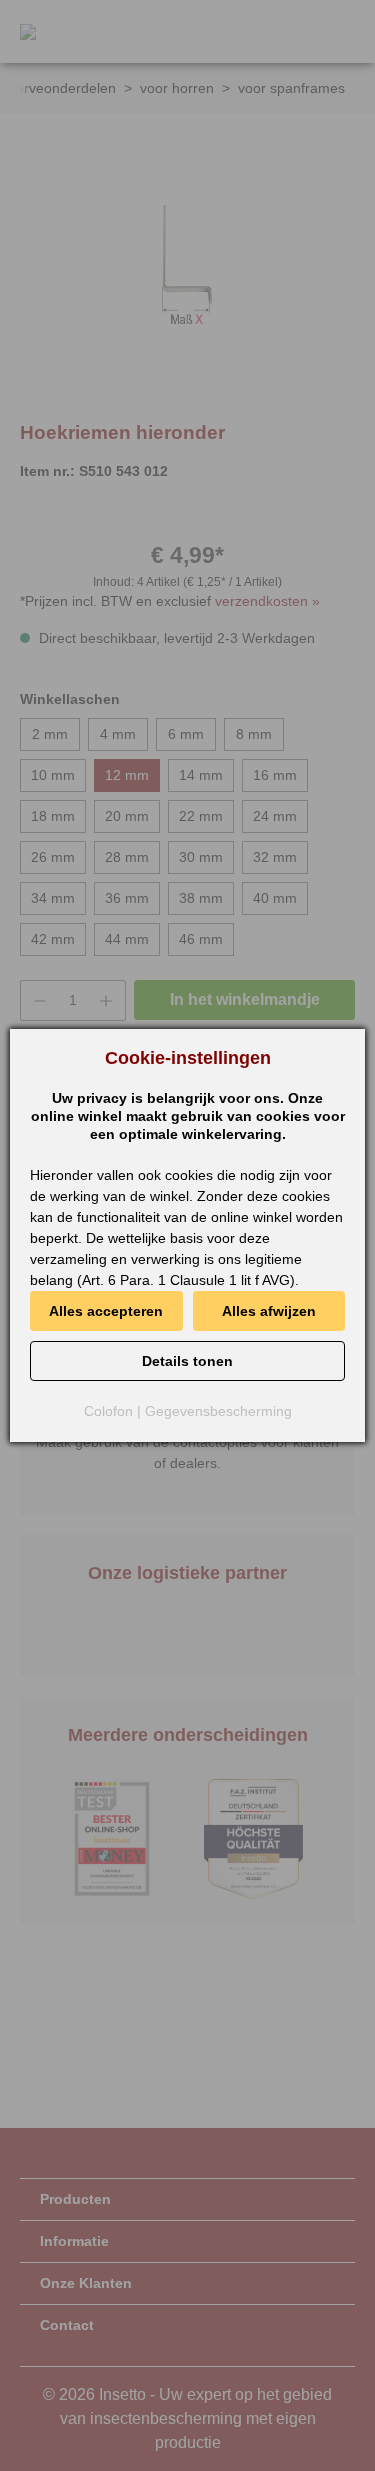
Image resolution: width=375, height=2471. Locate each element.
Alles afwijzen (269, 1311)
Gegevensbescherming (218, 1411)
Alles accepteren (106, 1311)
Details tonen (187, 1361)
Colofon (108, 1411)
